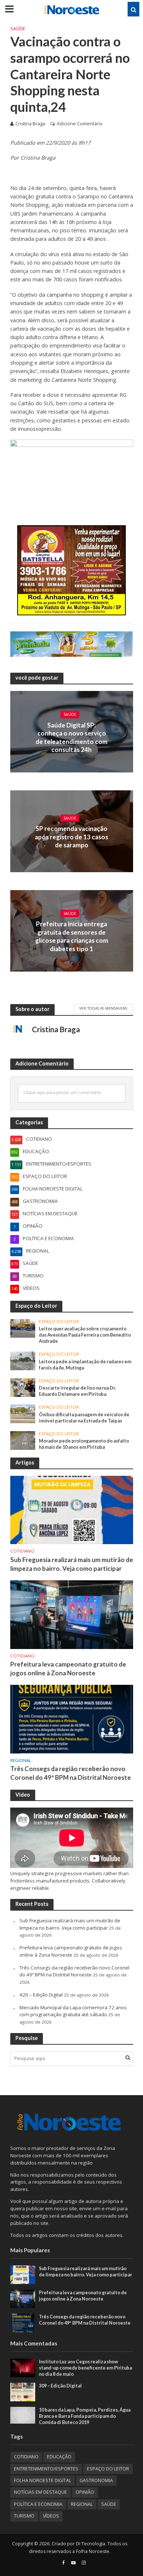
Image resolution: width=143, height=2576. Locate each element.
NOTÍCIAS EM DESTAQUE (41, 2492)
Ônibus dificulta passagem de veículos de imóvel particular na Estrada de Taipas (84, 1418)
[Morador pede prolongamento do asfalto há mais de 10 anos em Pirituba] (23, 1440)
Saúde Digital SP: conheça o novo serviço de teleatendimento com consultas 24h (71, 737)
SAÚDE (18, 29)
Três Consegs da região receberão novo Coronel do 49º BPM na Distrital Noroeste (71, 1773)
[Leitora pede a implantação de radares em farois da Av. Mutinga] (23, 1360)
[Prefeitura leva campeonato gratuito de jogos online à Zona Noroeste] (72, 1614)
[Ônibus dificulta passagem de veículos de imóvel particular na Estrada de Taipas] (23, 1413)
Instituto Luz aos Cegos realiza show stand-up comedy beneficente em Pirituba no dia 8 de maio (85, 2368)
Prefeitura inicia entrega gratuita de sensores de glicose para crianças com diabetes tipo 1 (72, 936)
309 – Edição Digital (60, 2386)
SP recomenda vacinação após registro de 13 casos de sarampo (71, 837)
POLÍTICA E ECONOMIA (38, 2504)
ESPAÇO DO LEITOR (59, 1322)
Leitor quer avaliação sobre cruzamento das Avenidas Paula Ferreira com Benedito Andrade (85, 1335)
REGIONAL (21, 1760)
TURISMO (24, 2516)
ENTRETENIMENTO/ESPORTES (46, 2469)
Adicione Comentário (80, 124)
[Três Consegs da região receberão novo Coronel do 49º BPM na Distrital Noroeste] (72, 1719)
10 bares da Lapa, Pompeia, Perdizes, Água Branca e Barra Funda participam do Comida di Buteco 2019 (85, 2416)
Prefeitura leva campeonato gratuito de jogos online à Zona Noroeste (68, 1669)
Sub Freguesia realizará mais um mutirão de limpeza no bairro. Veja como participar (72, 1564)
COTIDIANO (22, 1551)
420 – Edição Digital (41, 1995)
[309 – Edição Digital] (23, 2391)
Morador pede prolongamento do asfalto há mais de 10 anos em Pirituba (84, 1444)
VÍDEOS (51, 2516)
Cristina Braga (30, 124)
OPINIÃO (85, 2492)
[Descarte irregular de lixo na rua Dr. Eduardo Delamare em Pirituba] (23, 1387)
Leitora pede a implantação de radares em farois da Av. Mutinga (85, 1365)
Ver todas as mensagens (103, 1008)
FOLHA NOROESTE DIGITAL (43, 2480)
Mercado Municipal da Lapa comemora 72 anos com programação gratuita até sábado (73, 2011)
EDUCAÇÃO (59, 2457)
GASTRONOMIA (96, 2480)
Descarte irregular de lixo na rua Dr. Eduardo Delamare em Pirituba (77, 1391)
